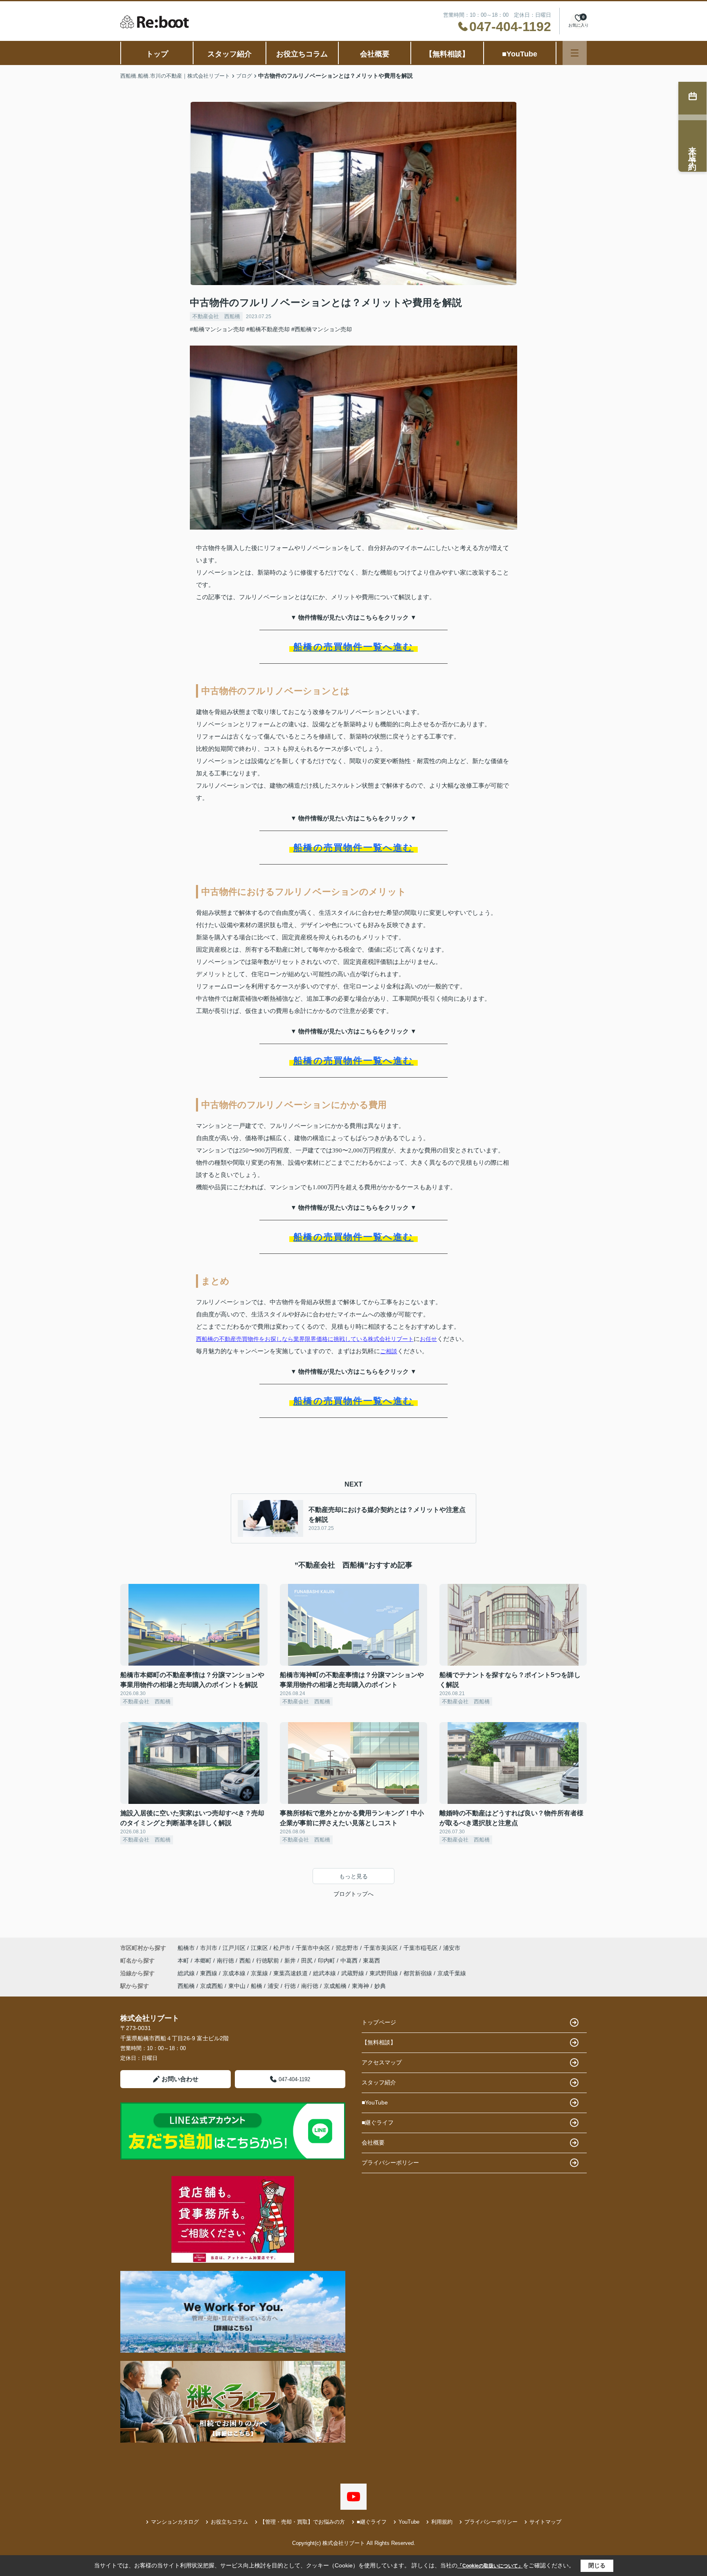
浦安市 (452, 1948)
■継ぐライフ (378, 2122)
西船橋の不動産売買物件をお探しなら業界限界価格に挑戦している (282, 1339)
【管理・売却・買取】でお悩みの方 (302, 2522)
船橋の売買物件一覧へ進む (353, 647)
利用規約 (442, 2522)
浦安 (273, 1986)
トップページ (379, 2022)
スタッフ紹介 (230, 54)
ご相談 (389, 1351)
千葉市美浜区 (381, 1948)
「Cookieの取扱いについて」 (490, 2566)
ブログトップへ (353, 1894)
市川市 (209, 1948)
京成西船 (212, 1986)
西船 (246, 1961)
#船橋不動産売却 (268, 329)
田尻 (308, 1961)
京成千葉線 (452, 1973)
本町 (184, 1961)
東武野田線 (385, 1973)
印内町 (327, 1961)
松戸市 (282, 1948)
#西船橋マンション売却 (322, 329)
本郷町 (204, 1961)
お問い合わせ (180, 2079)
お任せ (428, 1339)
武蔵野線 (353, 1973)
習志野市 (347, 1948)
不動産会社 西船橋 (216, 316)
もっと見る (353, 1876)
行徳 (290, 1986)
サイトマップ (545, 2522)
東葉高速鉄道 (291, 1973)
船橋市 (186, 1948)
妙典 (380, 1986)
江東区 (259, 1948)
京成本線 (235, 1973)
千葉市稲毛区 (421, 1948)
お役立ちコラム (302, 54)
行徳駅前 (268, 1961)
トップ (157, 54)
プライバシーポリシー (390, 2163)
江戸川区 (234, 1948)
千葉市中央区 (313, 1948)
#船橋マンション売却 (217, 329)
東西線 (209, 1973)
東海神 (360, 1986)
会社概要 (375, 54)
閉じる (597, 2565)
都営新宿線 (419, 1973)
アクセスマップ (382, 2062)
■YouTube (520, 54)
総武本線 (325, 1973)
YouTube (409, 2522)
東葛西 (372, 1961)
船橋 (257, 1986)
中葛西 (350, 1961)
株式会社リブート (391, 1339)
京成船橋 (335, 1986)
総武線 (187, 1973)
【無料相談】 (447, 54)
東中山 (237, 1986)
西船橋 (186, 1986)
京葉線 (260, 1973)
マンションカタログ (175, 2522)
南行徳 (226, 1961)
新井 (291, 1961)
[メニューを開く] (575, 53)
